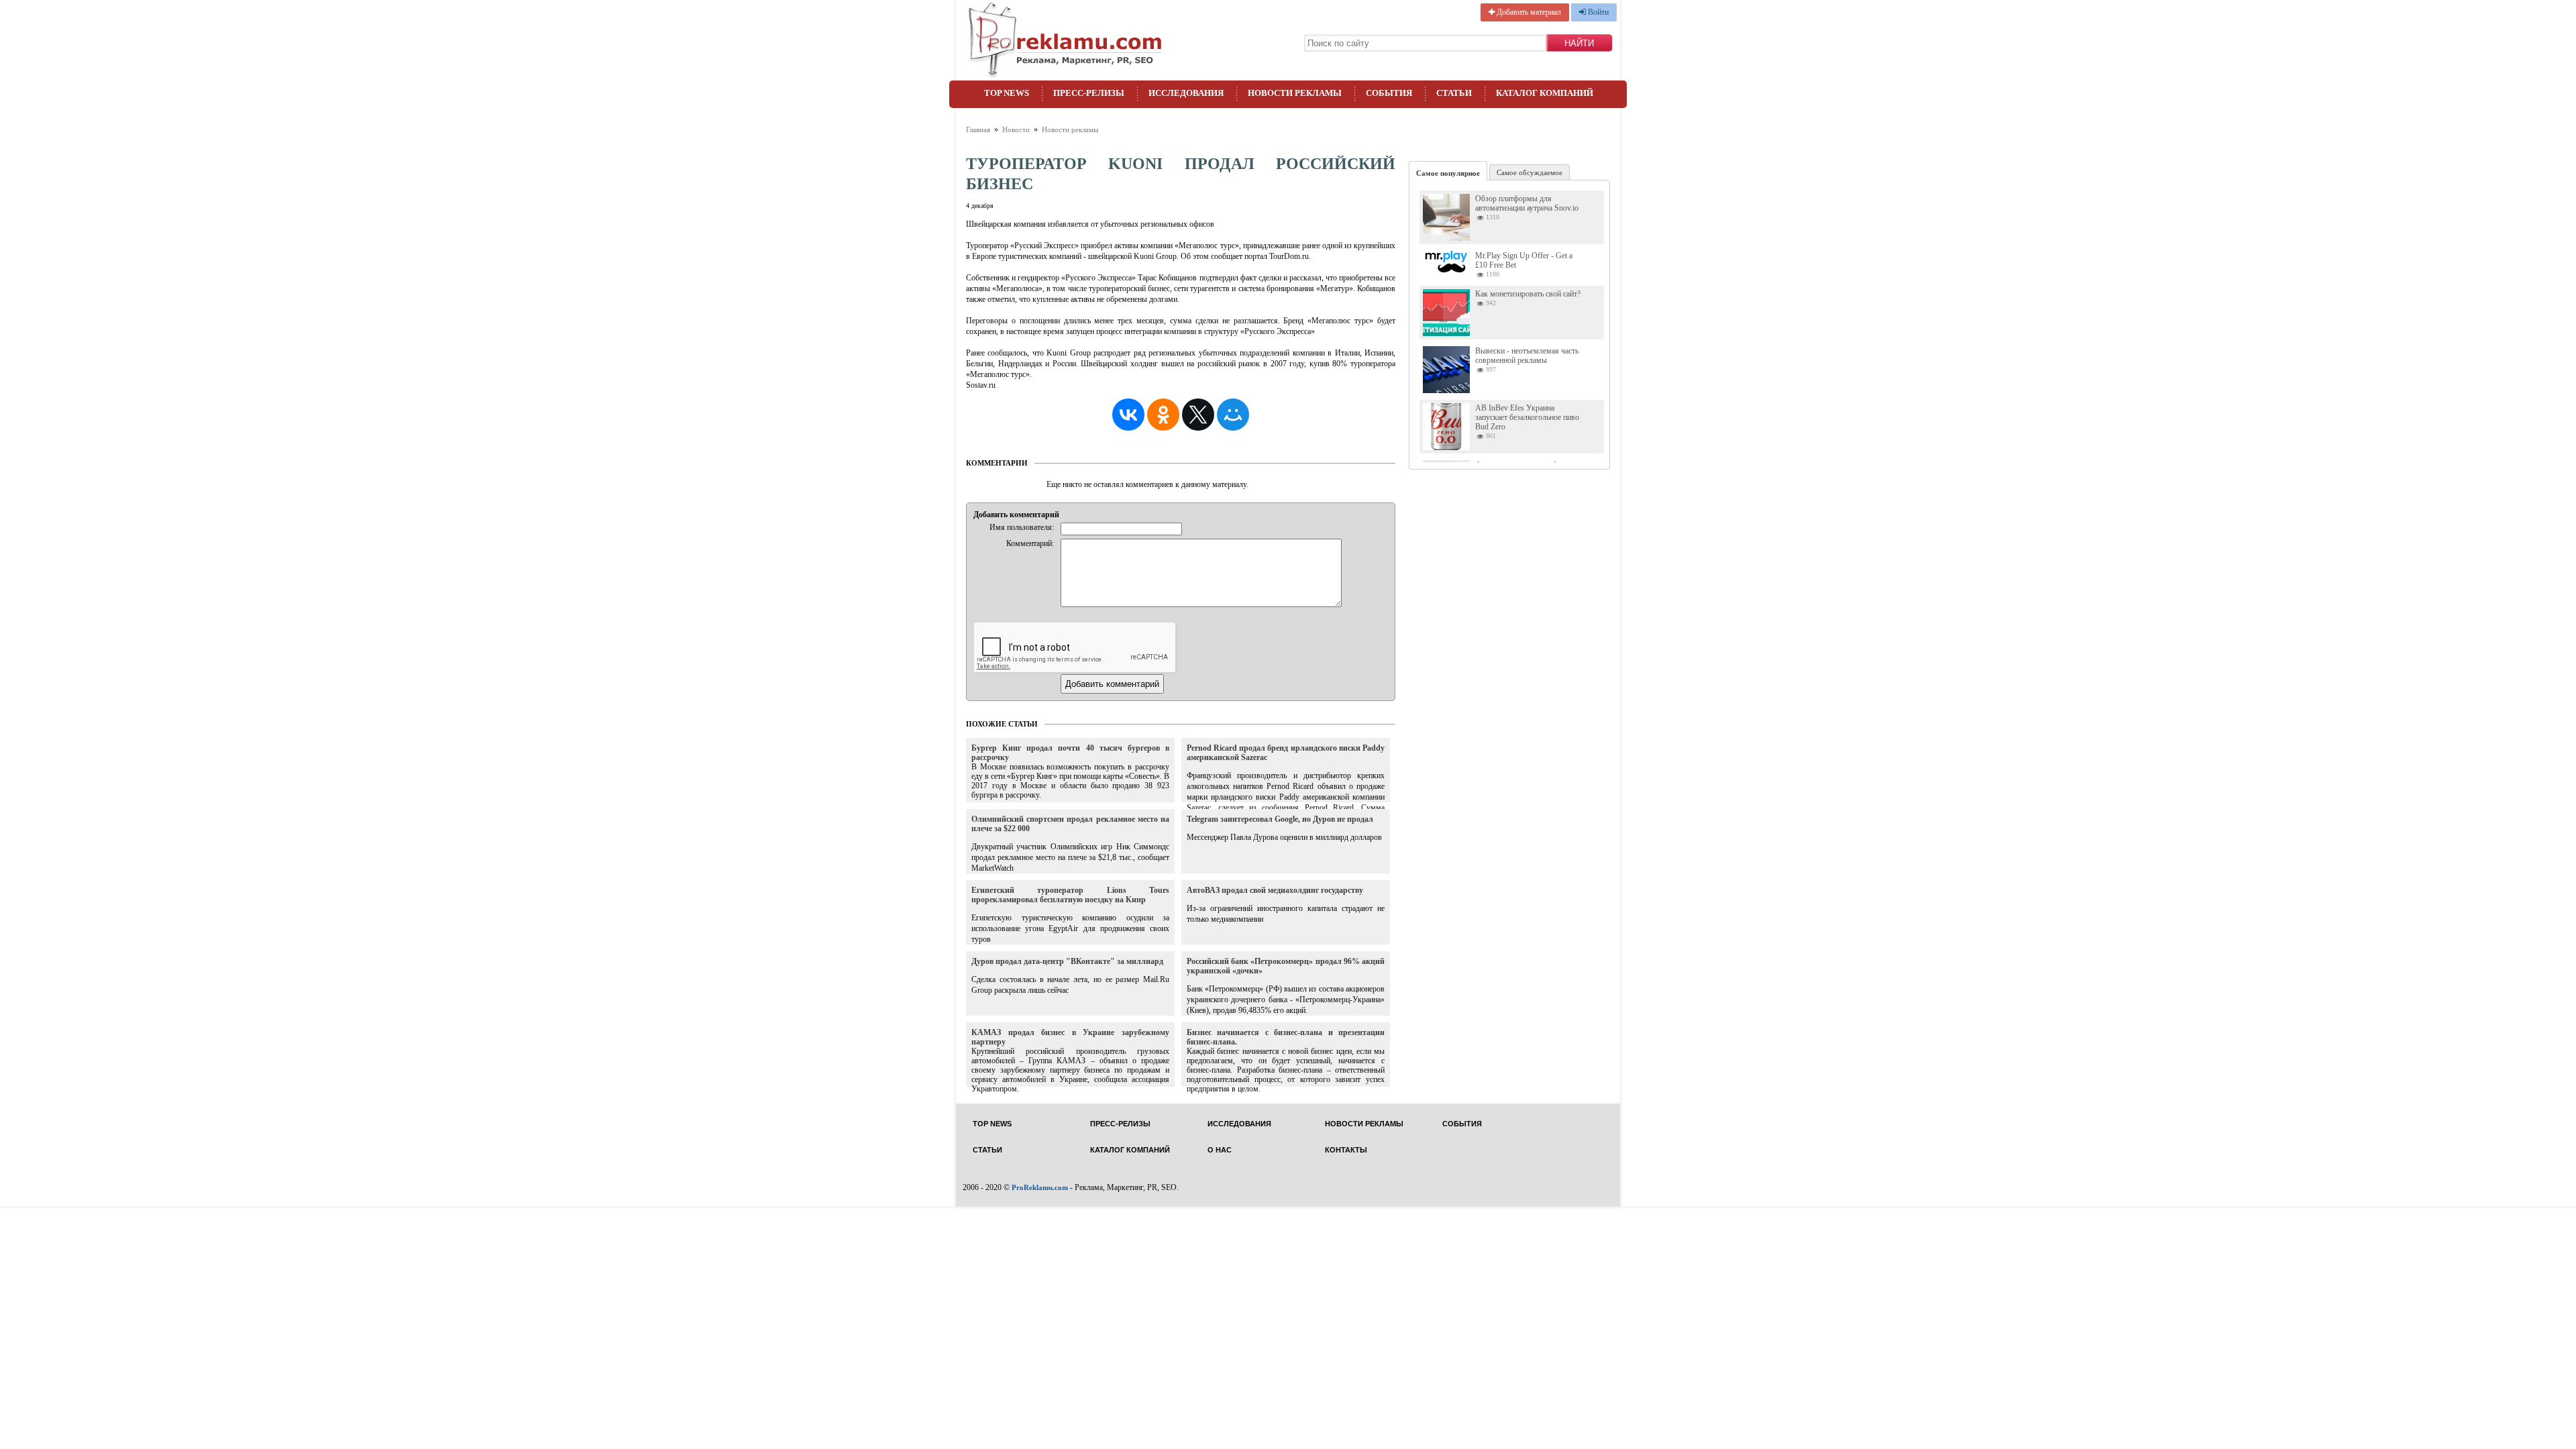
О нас (1220, 1150)
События (1389, 93)
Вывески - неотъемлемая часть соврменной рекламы (1527, 356)
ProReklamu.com (1040, 1187)
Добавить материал (1528, 12)
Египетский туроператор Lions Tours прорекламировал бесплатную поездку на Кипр (1070, 895)
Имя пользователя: (1022, 527)
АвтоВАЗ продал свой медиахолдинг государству (1275, 890)
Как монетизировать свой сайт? (1528, 294)
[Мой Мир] (1233, 415)
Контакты (1346, 1150)
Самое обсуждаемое (1529, 172)
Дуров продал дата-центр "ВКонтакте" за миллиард (1067, 961)
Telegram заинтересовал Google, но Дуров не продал (1280, 819)
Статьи (1454, 93)
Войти (1597, 12)
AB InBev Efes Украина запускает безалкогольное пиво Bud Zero (1527, 417)
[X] (1198, 415)
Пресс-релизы (1089, 93)
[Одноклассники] (1163, 415)
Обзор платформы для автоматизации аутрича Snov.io (1527, 203)
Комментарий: (1030, 543)
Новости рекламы (1295, 93)
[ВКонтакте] (1128, 415)
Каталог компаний (1545, 93)
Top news (1007, 93)
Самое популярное (1448, 173)
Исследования (1186, 93)
